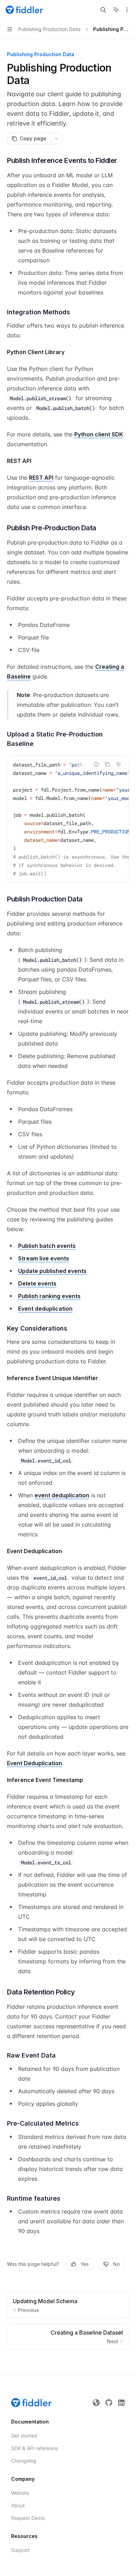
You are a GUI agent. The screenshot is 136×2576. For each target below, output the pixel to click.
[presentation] (68, 819)
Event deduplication (45, 1309)
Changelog (24, 2461)
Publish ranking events (49, 1296)
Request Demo (28, 2518)
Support (20, 2550)
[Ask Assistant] (119, 764)
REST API (41, 478)
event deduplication (62, 1495)
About (18, 2505)
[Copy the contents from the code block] (107, 764)
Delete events (37, 1283)
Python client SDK (99, 434)
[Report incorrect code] (96, 764)
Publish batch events (47, 1246)
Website (20, 2493)
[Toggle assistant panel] (116, 10)
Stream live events (44, 1258)
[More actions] (127, 10)
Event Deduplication (35, 1763)
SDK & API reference (35, 2448)
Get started (24, 2436)
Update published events (52, 1271)
